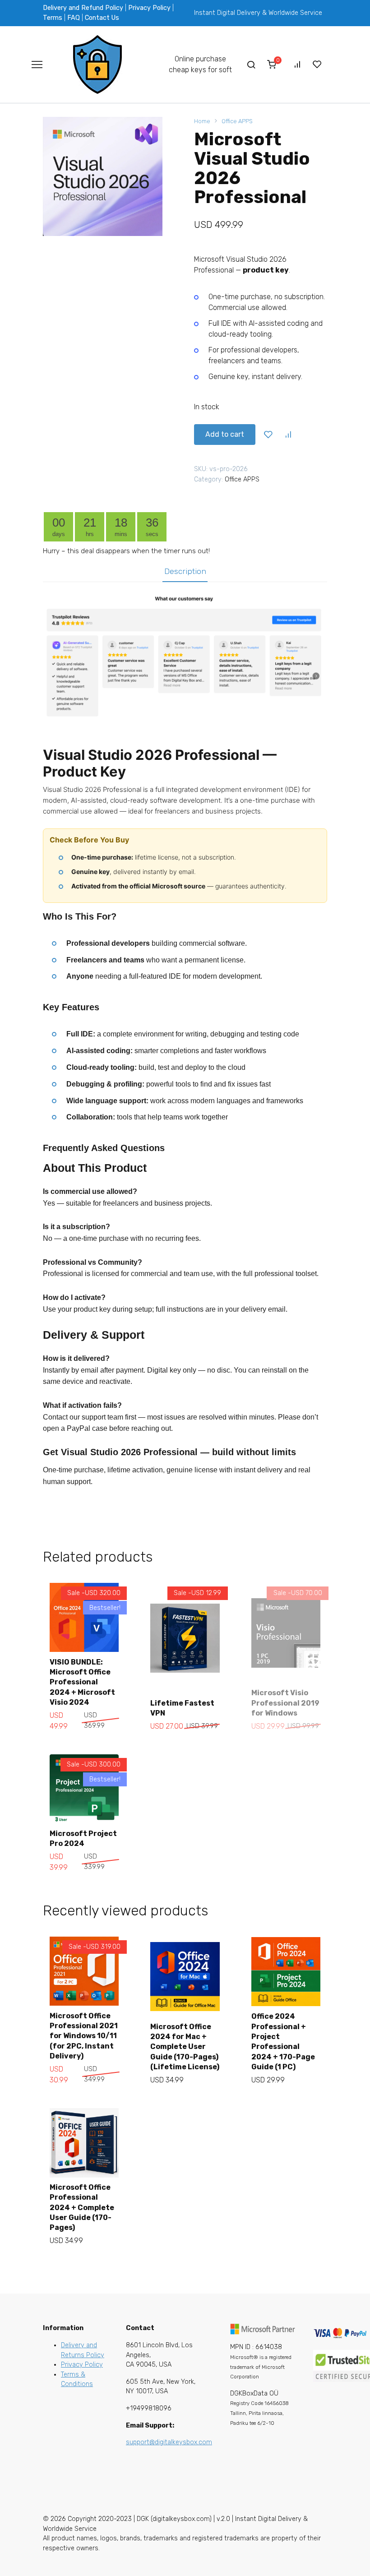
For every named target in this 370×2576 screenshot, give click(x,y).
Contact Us (102, 18)
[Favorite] (317, 65)
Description (185, 571)
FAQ (74, 18)
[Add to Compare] (288, 435)
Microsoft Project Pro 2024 (83, 1838)
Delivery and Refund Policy (83, 8)
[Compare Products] (297, 65)
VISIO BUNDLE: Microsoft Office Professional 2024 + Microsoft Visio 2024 (82, 1682)
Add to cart (225, 434)
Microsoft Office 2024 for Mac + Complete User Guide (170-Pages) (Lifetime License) (185, 2047)
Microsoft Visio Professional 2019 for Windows (285, 1703)
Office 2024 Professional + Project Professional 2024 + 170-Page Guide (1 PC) (283, 2042)
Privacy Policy (149, 8)
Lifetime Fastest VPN (182, 1708)
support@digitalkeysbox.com (169, 2442)
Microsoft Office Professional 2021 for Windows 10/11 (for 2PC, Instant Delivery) (84, 2036)
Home (202, 121)
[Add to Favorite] (268, 435)
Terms (53, 18)
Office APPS (237, 121)
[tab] (185, 571)
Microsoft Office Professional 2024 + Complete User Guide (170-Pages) (82, 2208)
